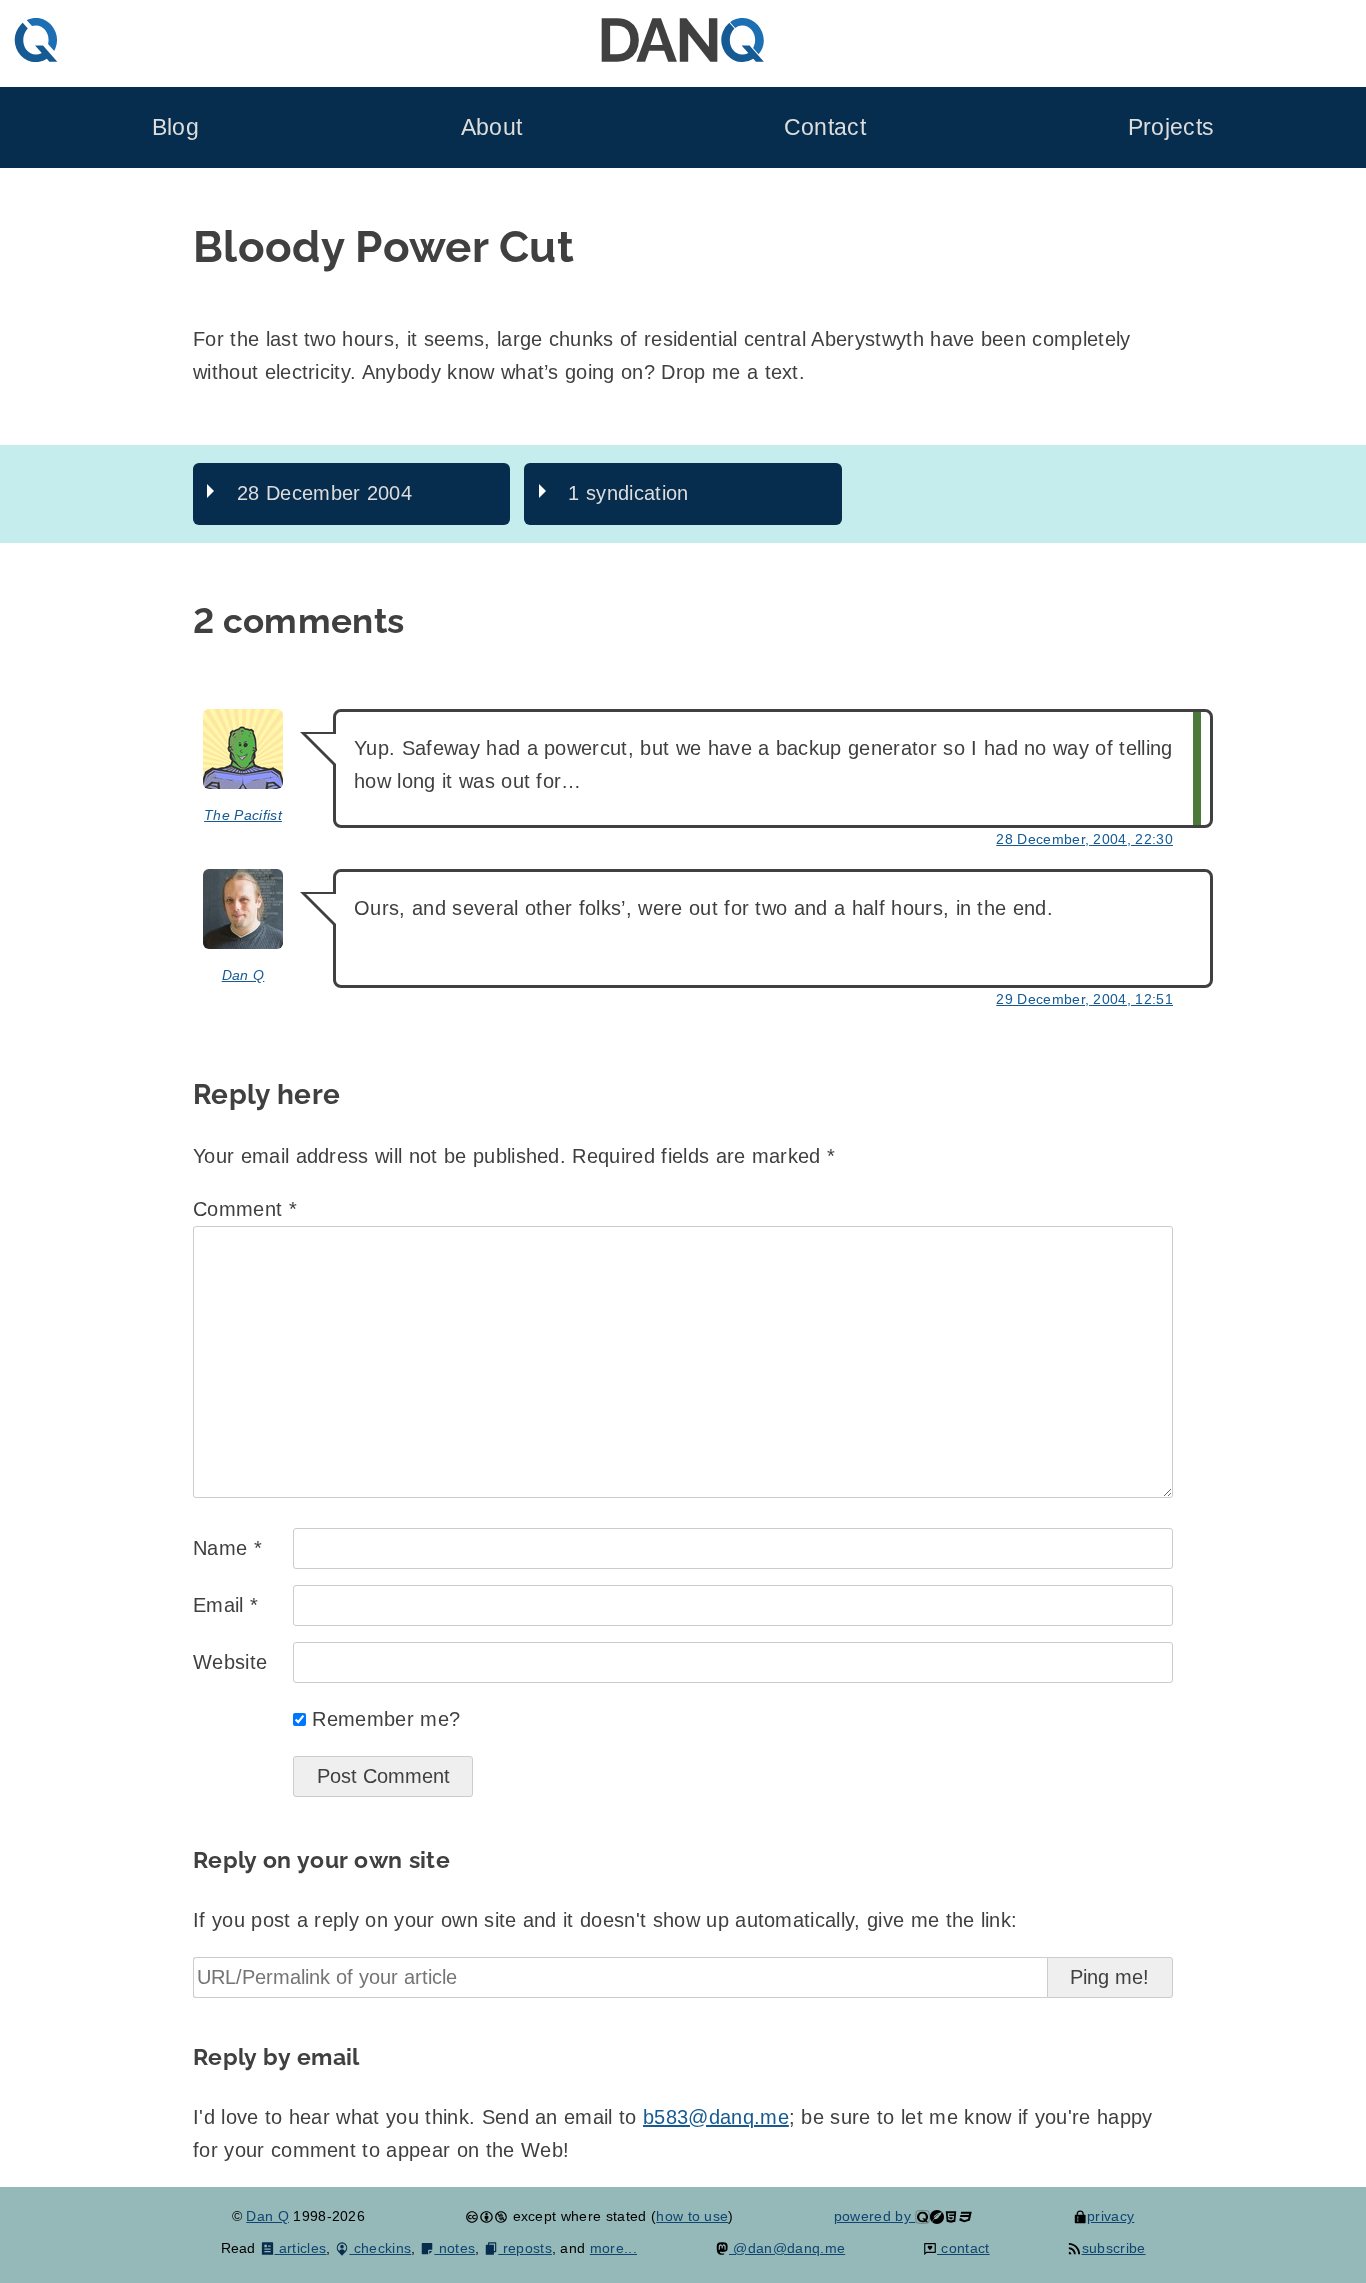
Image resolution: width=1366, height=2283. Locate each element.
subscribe (1113, 2248)
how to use (692, 2216)
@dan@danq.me (787, 2248)
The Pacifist (243, 815)
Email (225, 1605)
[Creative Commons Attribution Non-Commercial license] (486, 2216)
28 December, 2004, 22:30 (1084, 839)
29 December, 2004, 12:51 (1084, 999)
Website (230, 1662)
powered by (875, 2216)
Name (227, 1548)
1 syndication (628, 493)
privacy (1110, 2216)
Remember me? (386, 1719)
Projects (1171, 127)
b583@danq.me (716, 2117)
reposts (525, 2248)
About (492, 127)
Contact (825, 127)
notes (454, 2248)
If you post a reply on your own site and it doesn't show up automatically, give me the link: (605, 1920)
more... (613, 2248)
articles (300, 2248)
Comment (245, 1209)
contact (963, 2248)
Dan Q (243, 975)
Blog (175, 127)
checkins (380, 2248)
